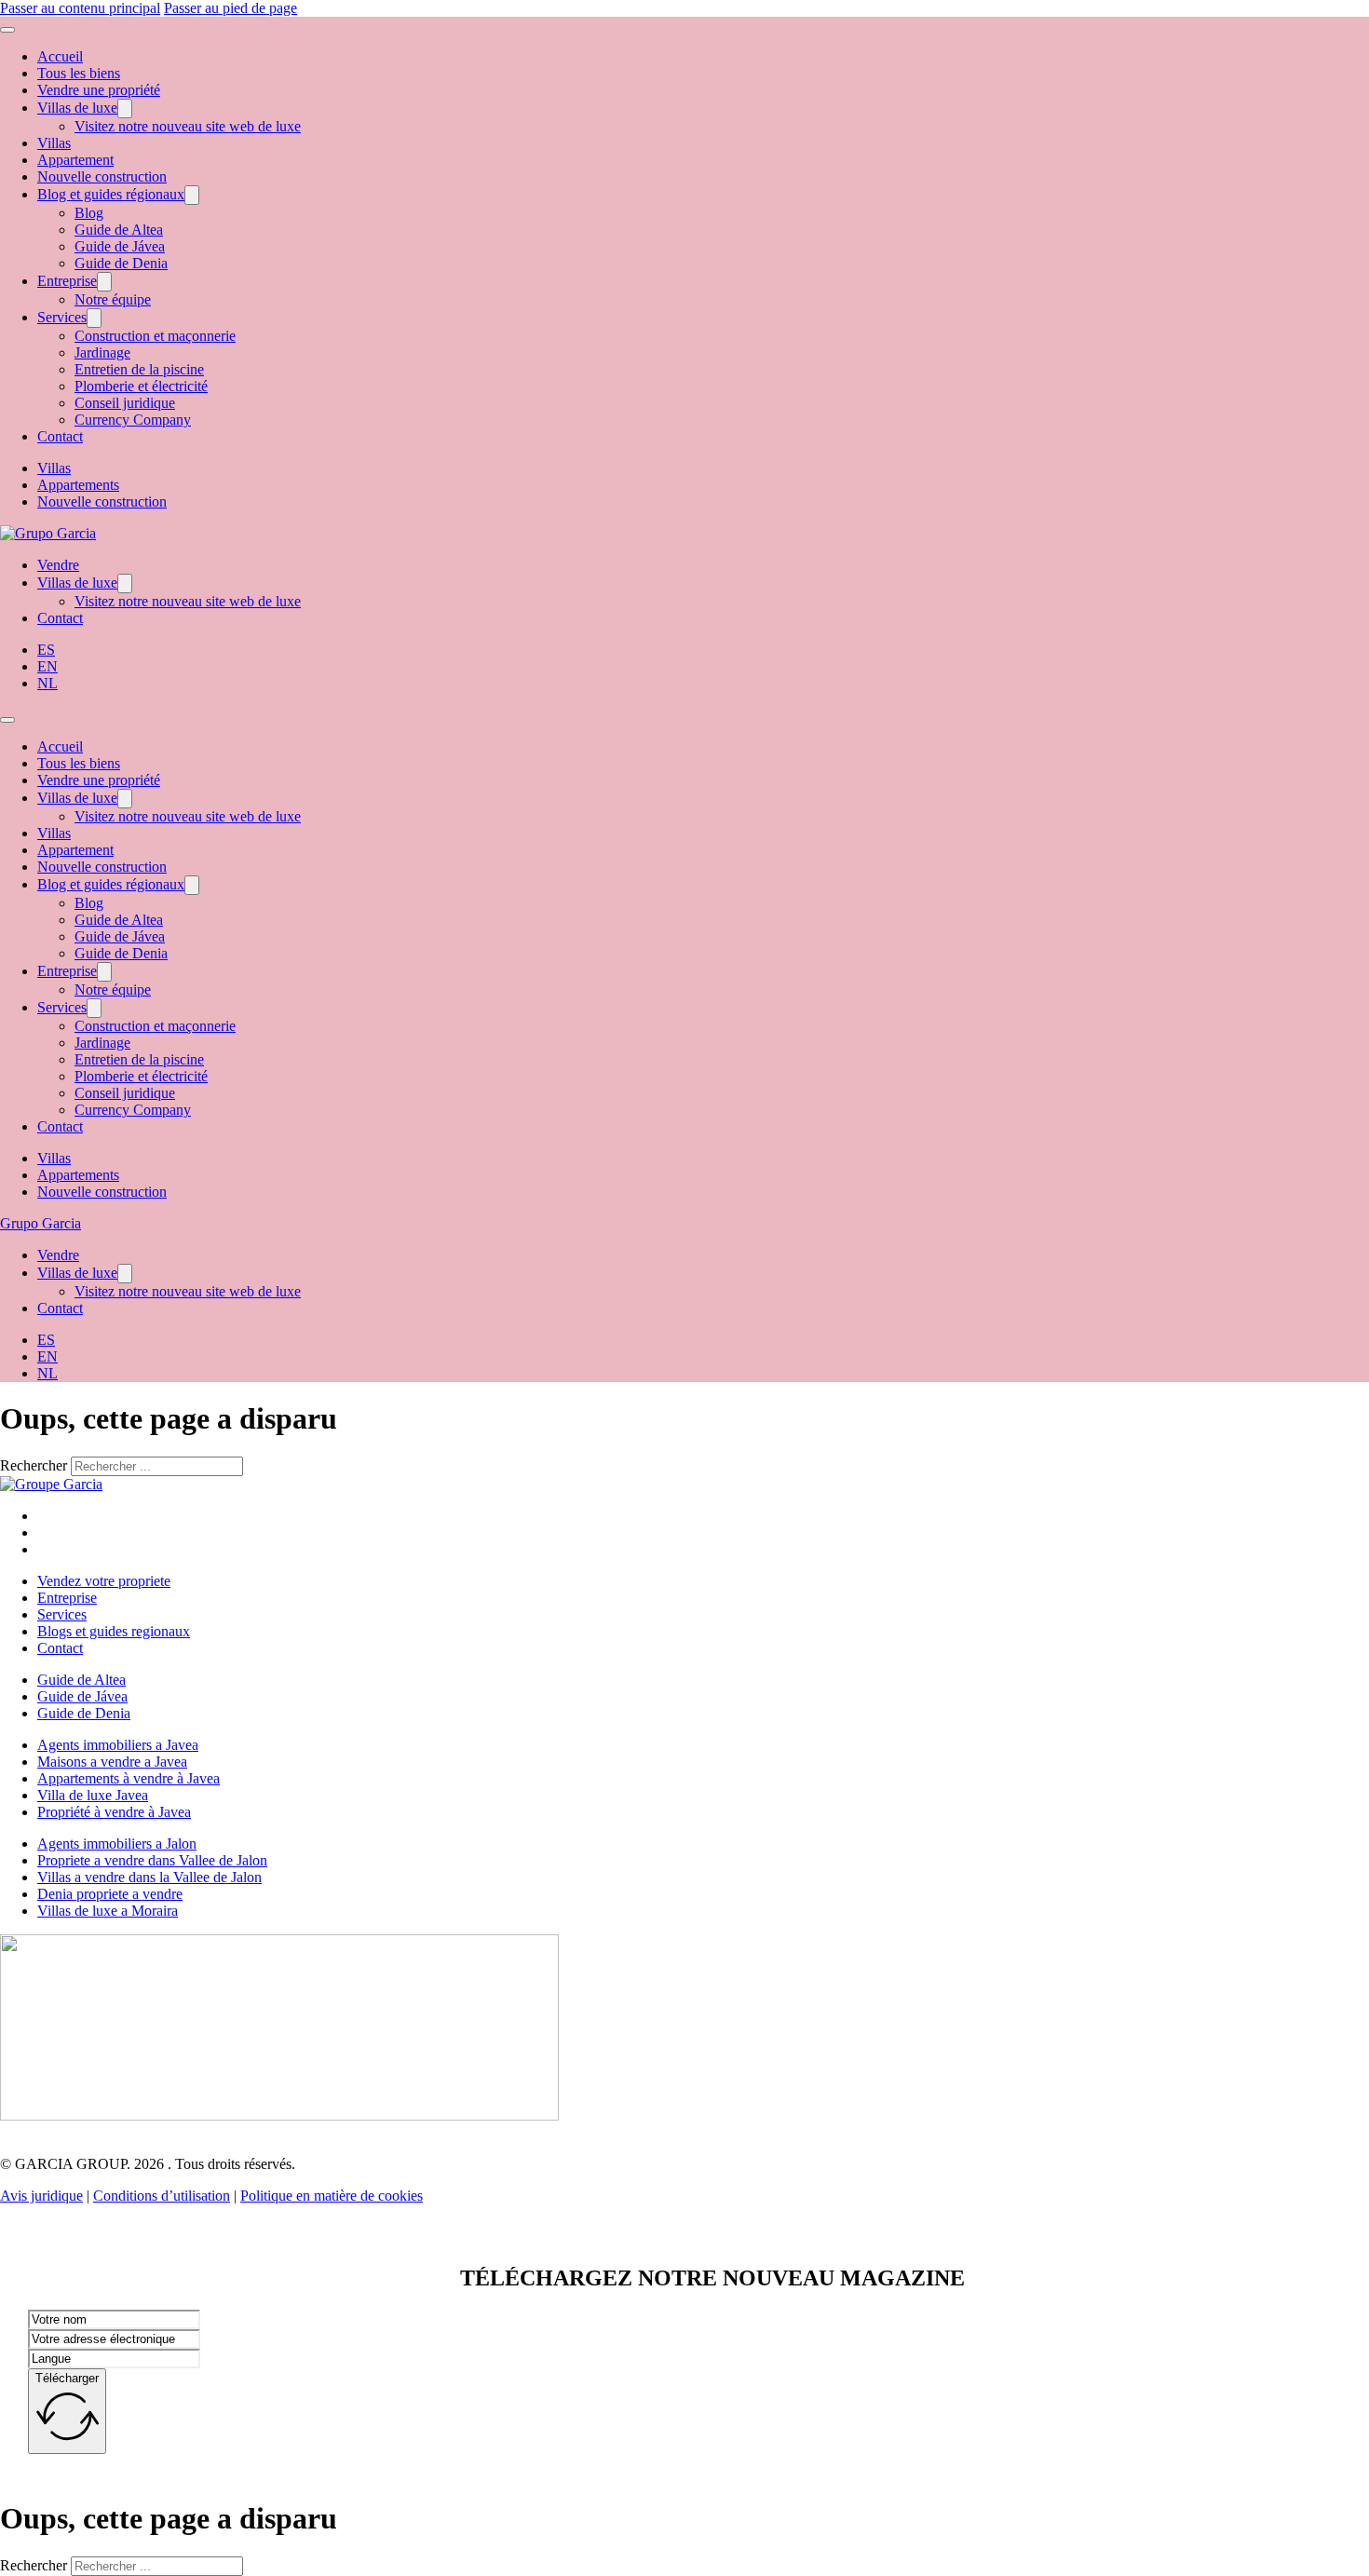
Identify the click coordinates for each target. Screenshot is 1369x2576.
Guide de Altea (119, 230)
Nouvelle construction (102, 176)
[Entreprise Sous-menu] (104, 282)
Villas (54, 143)
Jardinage (102, 353)
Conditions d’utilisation (162, 2196)
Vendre (58, 565)
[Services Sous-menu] (94, 318)
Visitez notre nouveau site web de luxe (188, 126)
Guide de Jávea (120, 246)
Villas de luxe (77, 108)
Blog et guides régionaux (111, 194)
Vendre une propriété (99, 90)
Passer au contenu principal (80, 8)
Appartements (78, 485)
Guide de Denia (121, 263)
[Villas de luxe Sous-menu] (125, 108)
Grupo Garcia (41, 1223)
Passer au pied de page (230, 8)
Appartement (75, 160)
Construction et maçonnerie (155, 336)
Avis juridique (41, 2196)
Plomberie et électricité (141, 386)
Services (62, 317)
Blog (89, 213)
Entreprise (67, 281)
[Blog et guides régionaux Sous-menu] (192, 195)
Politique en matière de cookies (332, 2196)
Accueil (60, 56)
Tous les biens (79, 73)
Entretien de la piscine (139, 369)
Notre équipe (113, 299)
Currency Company (133, 420)
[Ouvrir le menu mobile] (7, 30)
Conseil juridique (125, 403)
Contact (60, 436)
